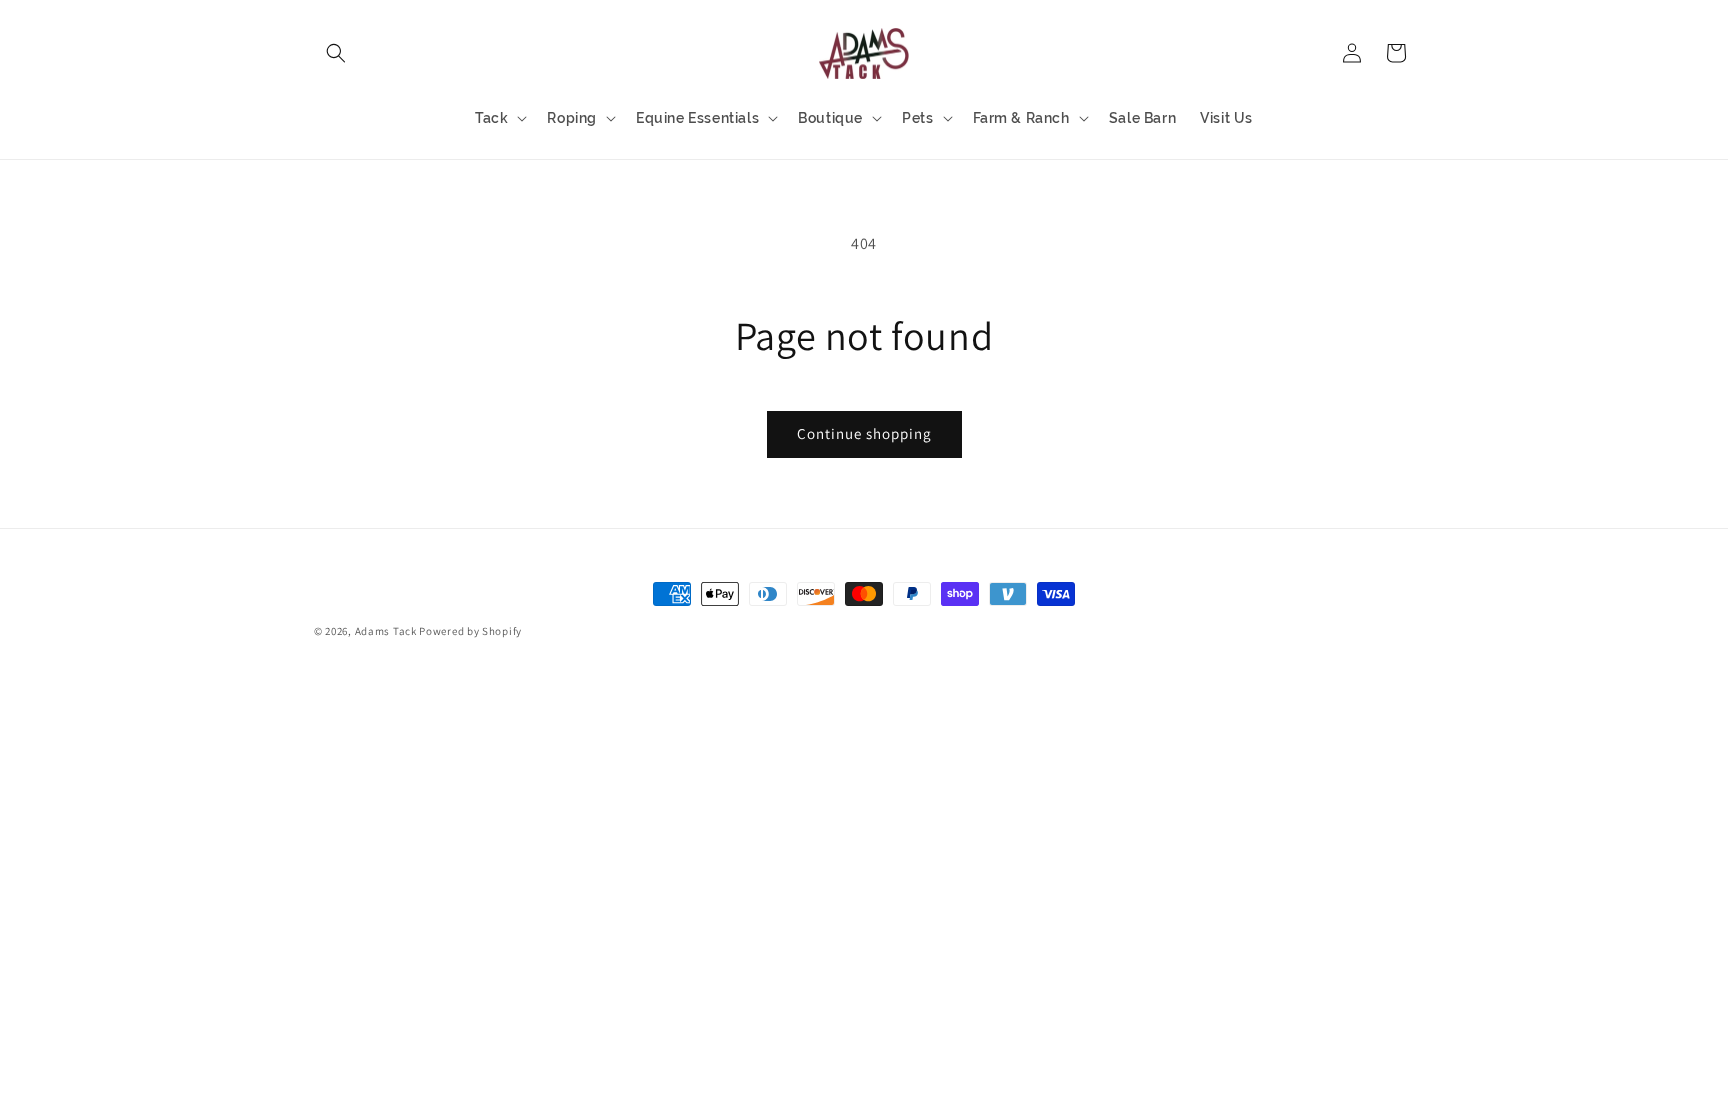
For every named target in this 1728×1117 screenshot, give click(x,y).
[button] (336, 53)
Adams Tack (386, 631)
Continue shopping (864, 433)
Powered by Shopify (470, 631)
